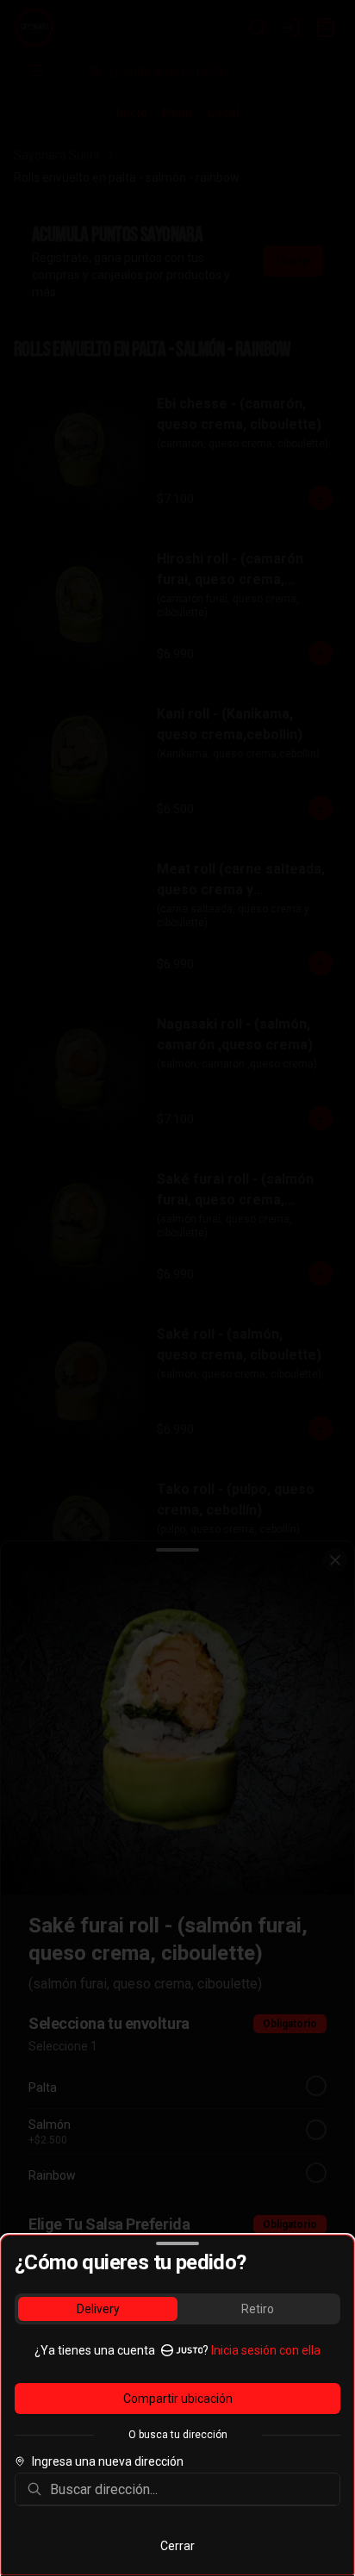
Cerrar (177, 2546)
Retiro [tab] (258, 2309)
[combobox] (190, 2489)
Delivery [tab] (98, 2309)
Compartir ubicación (178, 2399)
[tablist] (177, 2309)
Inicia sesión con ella (266, 2350)
